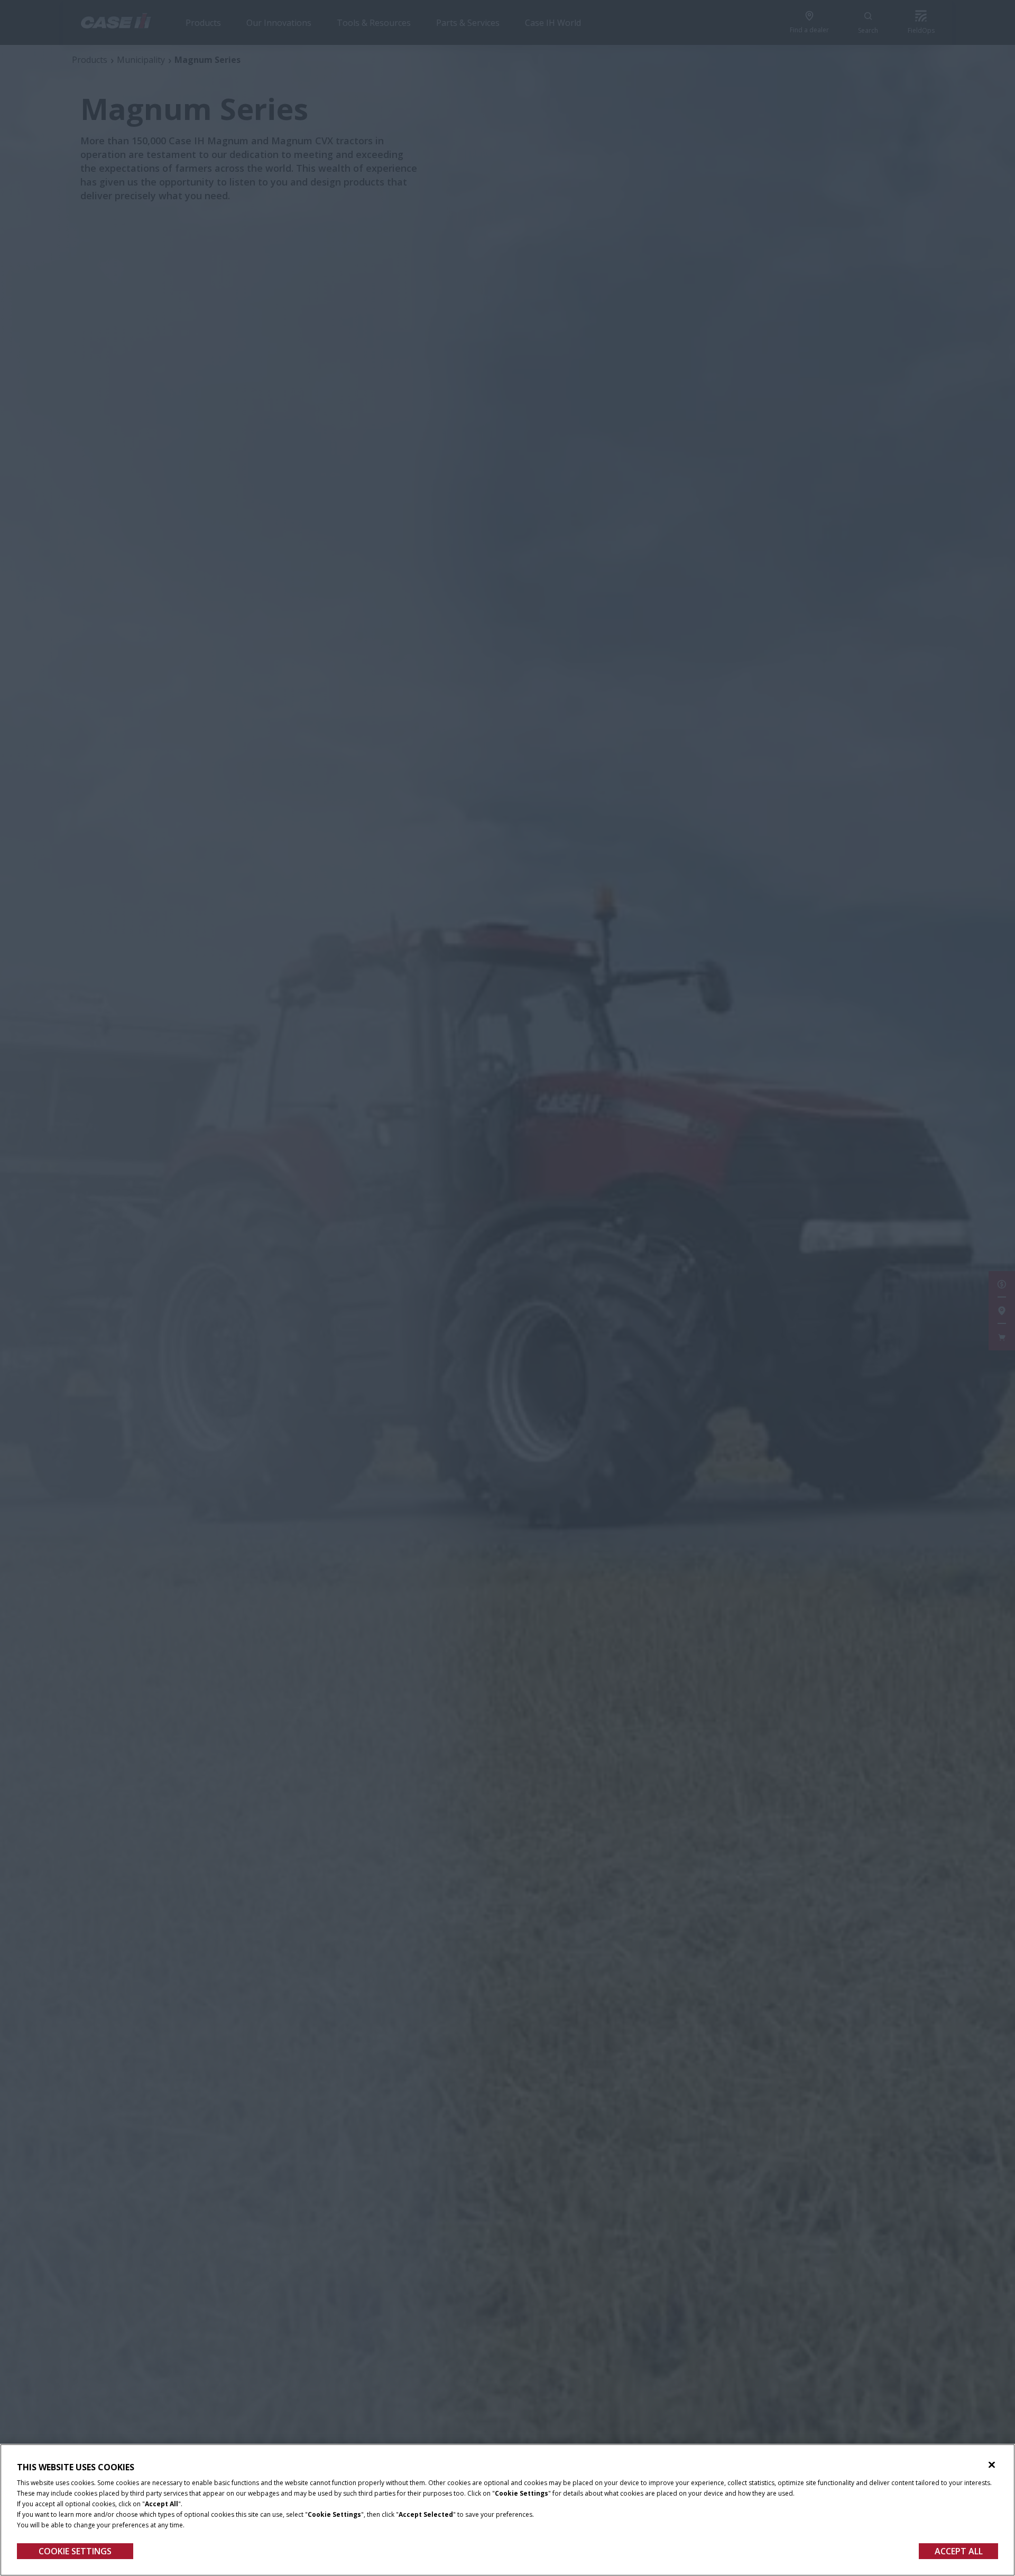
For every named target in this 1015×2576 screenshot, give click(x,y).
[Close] (992, 2465)
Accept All (959, 2551)
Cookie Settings (75, 2551)
